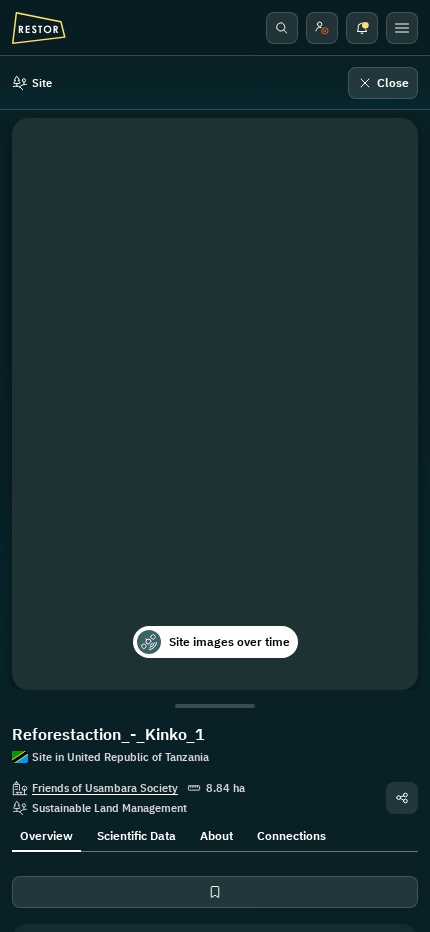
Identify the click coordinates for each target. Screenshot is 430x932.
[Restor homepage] (39, 28)
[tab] (46, 834)
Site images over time (229, 641)
